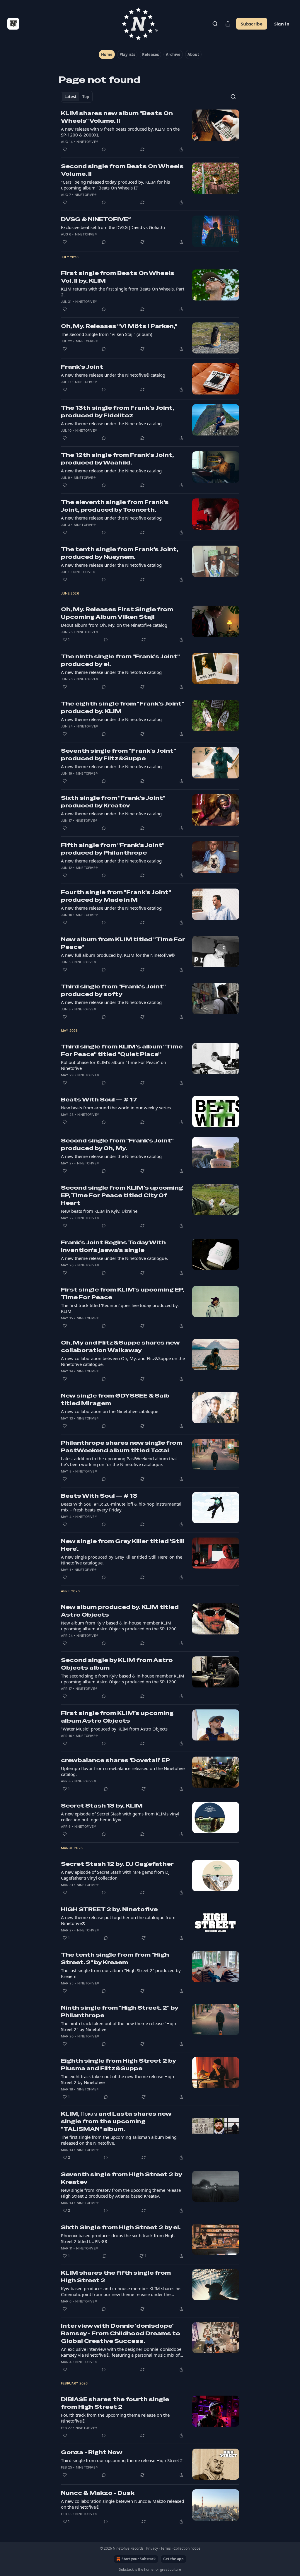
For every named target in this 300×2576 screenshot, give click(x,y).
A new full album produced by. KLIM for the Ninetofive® (118, 955)
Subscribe (252, 24)
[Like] (65, 149)
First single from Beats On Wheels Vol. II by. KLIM (118, 277)
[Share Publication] (228, 24)
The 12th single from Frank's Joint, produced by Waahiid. (117, 459)
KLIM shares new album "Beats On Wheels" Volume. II (117, 117)
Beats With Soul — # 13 (99, 1496)
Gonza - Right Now (92, 2452)
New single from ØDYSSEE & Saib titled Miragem (115, 1399)
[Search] (215, 24)
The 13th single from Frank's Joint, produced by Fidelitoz (117, 412)
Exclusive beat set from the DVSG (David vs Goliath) (113, 227)
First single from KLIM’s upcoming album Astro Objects (117, 1717)
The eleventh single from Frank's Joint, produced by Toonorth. (115, 506)
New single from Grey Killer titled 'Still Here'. (123, 1545)
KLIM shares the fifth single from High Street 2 (116, 2277)
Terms (166, 2548)
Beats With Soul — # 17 (99, 1100)
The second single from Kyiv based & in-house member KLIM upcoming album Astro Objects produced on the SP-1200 (123, 1679)
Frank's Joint (82, 367)
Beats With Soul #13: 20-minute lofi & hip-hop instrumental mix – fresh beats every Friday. (121, 1507)
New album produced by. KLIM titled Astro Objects (120, 1611)
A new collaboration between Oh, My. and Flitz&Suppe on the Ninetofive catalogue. (123, 1361)
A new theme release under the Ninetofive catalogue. (114, 1258)
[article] (150, 131)
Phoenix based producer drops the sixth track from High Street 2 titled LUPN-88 (118, 2238)
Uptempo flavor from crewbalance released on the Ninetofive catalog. (123, 1771)
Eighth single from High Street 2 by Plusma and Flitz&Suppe (118, 2065)
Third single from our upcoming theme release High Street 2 (122, 2460)
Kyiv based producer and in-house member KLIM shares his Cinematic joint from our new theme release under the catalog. (121, 2291)
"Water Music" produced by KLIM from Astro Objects (114, 1729)
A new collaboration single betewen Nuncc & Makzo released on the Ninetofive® (122, 2504)
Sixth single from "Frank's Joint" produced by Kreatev (113, 802)
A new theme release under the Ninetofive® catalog (113, 375)
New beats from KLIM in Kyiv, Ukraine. (100, 1211)
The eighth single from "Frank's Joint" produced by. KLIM (122, 707)
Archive (173, 54)
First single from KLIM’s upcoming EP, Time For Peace (122, 1293)
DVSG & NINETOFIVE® (96, 219)
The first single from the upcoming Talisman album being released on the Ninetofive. (119, 2140)
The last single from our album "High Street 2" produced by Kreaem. (121, 1973)
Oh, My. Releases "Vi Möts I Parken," (119, 326)
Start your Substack (139, 2559)
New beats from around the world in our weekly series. (116, 1108)
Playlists (127, 54)
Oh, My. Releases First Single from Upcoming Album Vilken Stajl (117, 613)
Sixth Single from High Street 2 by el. (121, 2227)
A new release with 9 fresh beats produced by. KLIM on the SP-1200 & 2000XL (120, 132)
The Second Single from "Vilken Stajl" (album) (107, 334)
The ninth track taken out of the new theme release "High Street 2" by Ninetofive (119, 2026)
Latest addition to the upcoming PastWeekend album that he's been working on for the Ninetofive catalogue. (119, 1461)
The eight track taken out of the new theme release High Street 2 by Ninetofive (117, 2079)
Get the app (173, 2559)
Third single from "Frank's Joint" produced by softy (113, 990)
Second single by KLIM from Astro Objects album (117, 1664)
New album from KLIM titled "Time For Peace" (123, 943)
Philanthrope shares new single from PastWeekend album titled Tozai (122, 1447)
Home (107, 54)
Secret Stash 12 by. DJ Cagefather (117, 1864)
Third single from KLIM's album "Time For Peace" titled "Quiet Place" (122, 1050)
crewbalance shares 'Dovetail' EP (115, 1760)
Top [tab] (86, 97)
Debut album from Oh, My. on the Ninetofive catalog (114, 625)
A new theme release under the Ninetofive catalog (111, 423)
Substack (126, 2569)
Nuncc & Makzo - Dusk (98, 2493)
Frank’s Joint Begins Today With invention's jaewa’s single (113, 1246)
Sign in (282, 24)
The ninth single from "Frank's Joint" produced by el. (120, 660)
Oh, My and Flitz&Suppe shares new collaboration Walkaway (120, 1346)
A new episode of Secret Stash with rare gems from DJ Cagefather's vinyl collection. (115, 1875)
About (193, 54)
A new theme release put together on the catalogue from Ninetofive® (118, 1920)
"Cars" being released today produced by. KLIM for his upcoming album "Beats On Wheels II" (115, 185)
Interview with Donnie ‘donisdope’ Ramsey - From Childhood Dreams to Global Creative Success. (121, 2333)
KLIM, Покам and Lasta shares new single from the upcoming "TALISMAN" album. (116, 2121)
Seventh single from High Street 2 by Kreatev (121, 2178)
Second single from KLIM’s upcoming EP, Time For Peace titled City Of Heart (122, 1195)
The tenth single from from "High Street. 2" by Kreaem (115, 1959)
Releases (150, 54)
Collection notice (187, 2548)
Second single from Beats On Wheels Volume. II (122, 170)
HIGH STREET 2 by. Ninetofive (109, 1909)
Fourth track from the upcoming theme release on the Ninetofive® (115, 2418)
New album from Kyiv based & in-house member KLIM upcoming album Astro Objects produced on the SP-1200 (119, 1626)
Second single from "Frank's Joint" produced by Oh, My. (117, 1144)
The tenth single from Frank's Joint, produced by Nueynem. (120, 553)
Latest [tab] (70, 97)
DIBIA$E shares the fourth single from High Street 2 (115, 2403)
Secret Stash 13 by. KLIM (102, 1806)
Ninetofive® (87, 142)
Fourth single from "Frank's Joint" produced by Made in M (116, 896)
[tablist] (77, 97)
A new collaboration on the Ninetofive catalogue (110, 1411)
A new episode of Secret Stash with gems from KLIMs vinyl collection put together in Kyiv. (120, 1817)
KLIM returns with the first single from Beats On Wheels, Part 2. (123, 292)
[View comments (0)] (104, 149)
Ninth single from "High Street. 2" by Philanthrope (120, 2012)
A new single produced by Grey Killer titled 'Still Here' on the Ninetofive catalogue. (122, 1560)
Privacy (152, 2548)
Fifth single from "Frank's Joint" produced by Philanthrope (113, 849)
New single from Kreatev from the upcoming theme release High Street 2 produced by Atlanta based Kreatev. (121, 2193)
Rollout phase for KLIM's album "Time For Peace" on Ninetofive (114, 1065)
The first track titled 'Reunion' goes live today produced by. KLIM (120, 1308)
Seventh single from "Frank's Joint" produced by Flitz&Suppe (118, 755)
